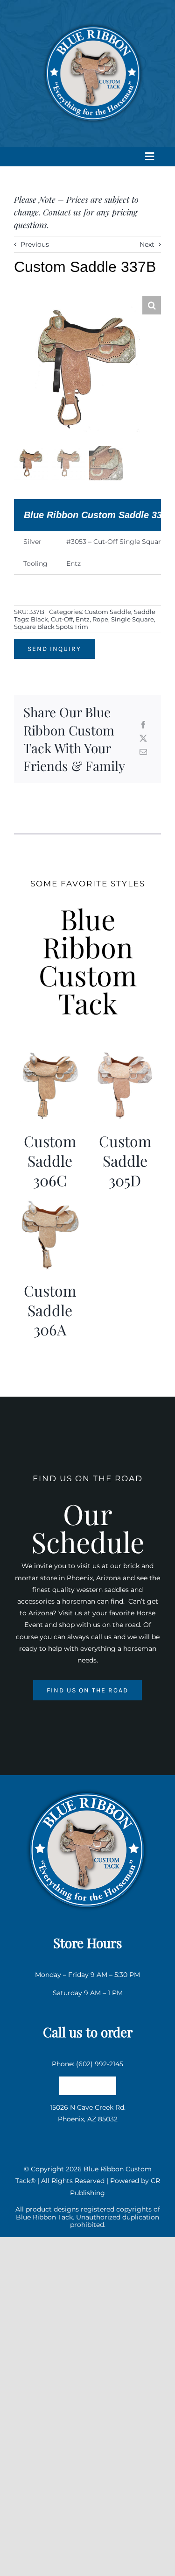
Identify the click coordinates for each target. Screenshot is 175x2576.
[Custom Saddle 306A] (50, 1205)
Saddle (145, 612)
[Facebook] (143, 725)
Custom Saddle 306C (50, 1160)
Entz (83, 619)
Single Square (133, 619)
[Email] (143, 753)
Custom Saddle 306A (50, 1310)
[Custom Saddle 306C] (50, 1055)
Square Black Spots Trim (51, 627)
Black (39, 619)
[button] (152, 305)
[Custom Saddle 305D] (125, 1055)
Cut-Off (62, 619)
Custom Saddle (108, 612)
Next (147, 244)
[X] (143, 739)
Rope (100, 619)
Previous (35, 244)
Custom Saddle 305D (125, 1160)
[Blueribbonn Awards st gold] (88, 1787)
